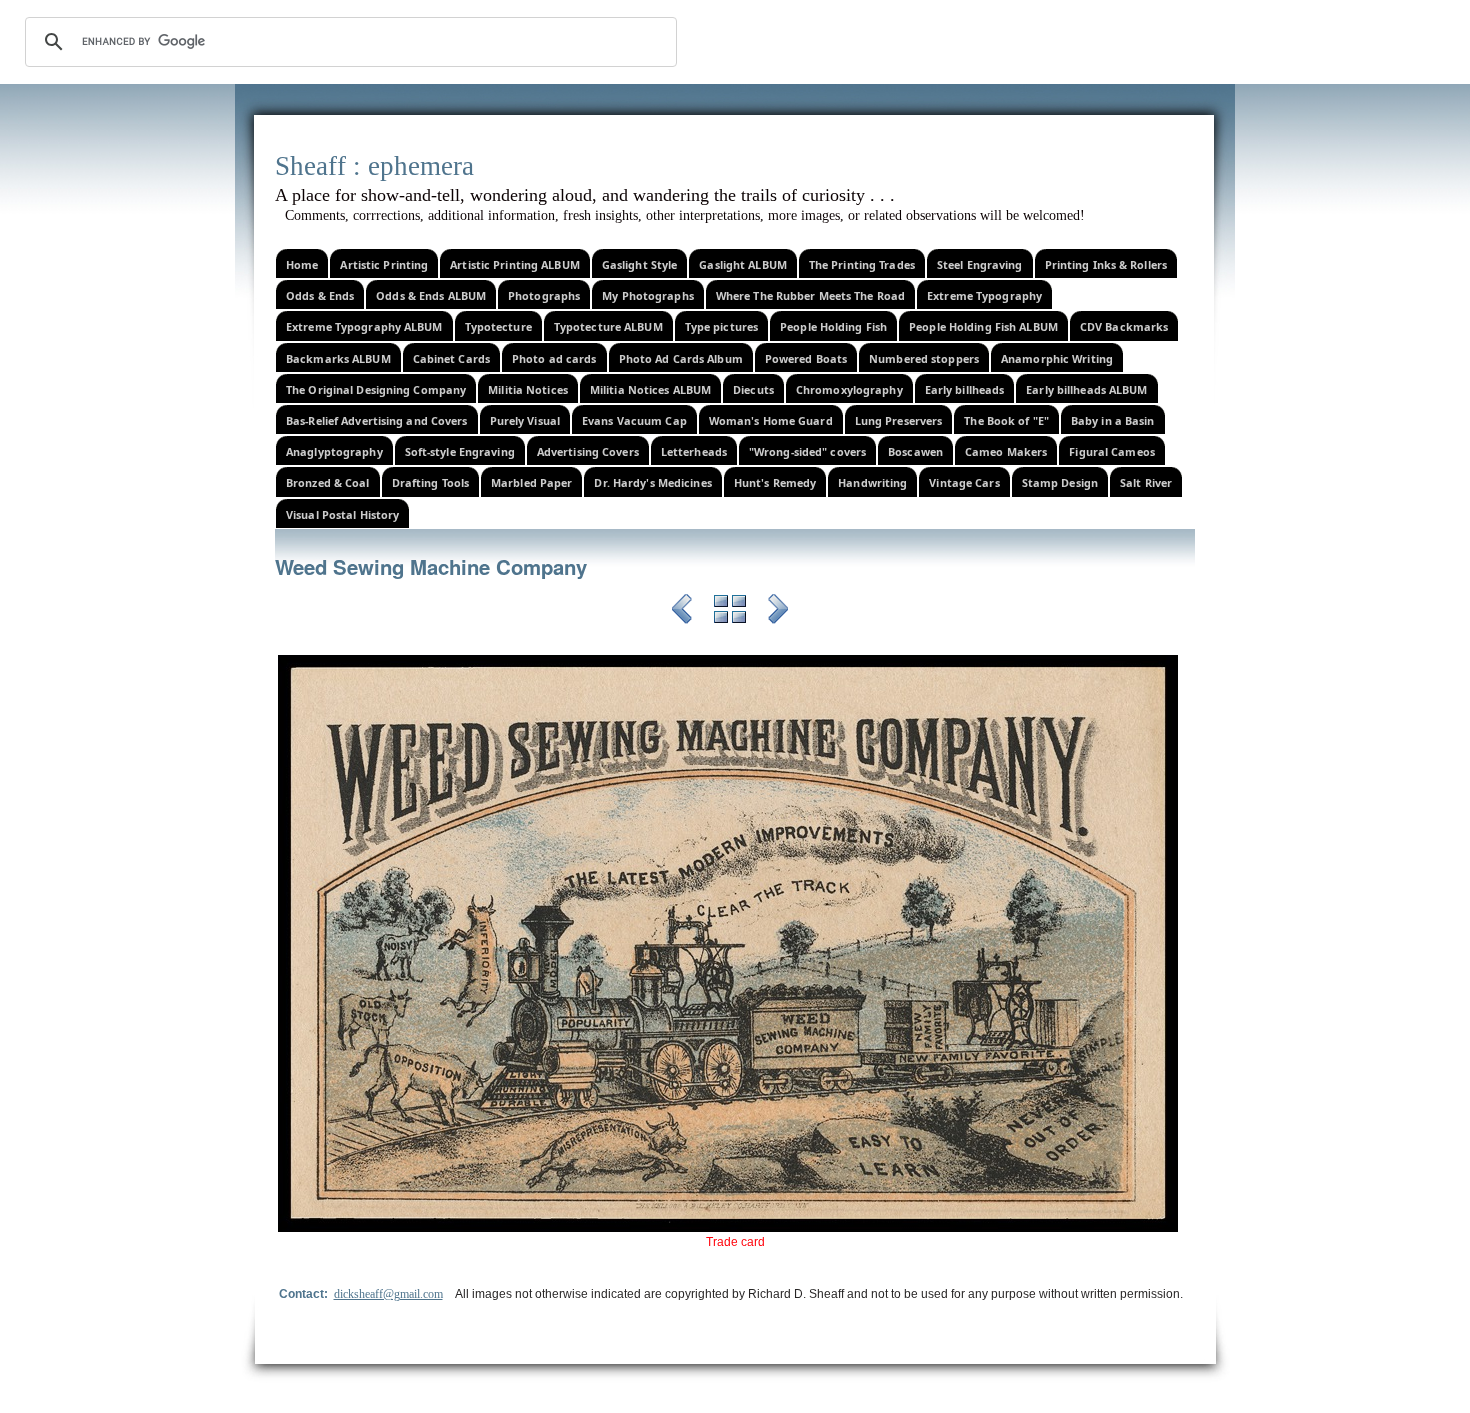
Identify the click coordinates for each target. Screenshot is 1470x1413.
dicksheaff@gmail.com (388, 1294)
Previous (682, 612)
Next (778, 612)
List (730, 612)
